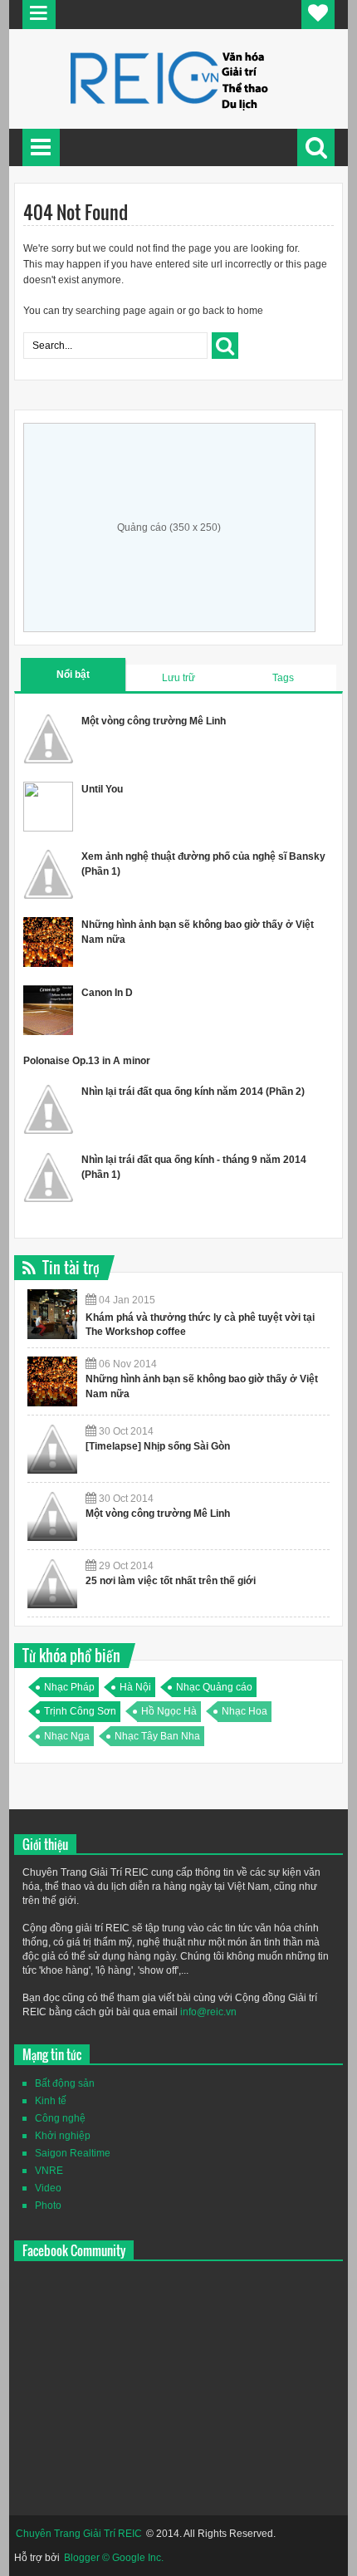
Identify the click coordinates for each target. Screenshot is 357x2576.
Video (48, 2188)
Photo (48, 2206)
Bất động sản (65, 2083)
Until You (102, 789)
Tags (283, 678)
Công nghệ (60, 2118)
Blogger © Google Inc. (114, 2558)
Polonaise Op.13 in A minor (87, 1061)
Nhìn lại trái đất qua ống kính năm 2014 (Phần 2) (193, 1092)
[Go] (225, 346)
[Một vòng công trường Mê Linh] (52, 1516)
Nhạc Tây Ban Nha (157, 1736)
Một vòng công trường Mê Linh (154, 721)
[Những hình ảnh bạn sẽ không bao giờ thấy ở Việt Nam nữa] (52, 1381)
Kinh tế (51, 2101)
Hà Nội (135, 1687)
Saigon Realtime (73, 2153)
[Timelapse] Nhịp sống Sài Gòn (158, 1446)
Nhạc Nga (67, 1736)
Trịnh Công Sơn (80, 1711)
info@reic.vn (208, 2012)
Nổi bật (73, 675)
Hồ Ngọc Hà (169, 1711)
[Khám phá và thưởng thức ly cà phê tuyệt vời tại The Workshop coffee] (52, 1314)
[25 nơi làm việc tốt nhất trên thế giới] (52, 1583)
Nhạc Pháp (69, 1687)
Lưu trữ (178, 678)
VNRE (49, 2171)
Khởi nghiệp (63, 2136)
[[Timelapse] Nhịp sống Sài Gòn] (52, 1449)
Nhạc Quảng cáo (214, 1687)
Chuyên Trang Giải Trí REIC (79, 2534)
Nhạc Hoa (245, 1711)
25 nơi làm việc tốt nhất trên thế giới (171, 1581)
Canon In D (107, 993)
